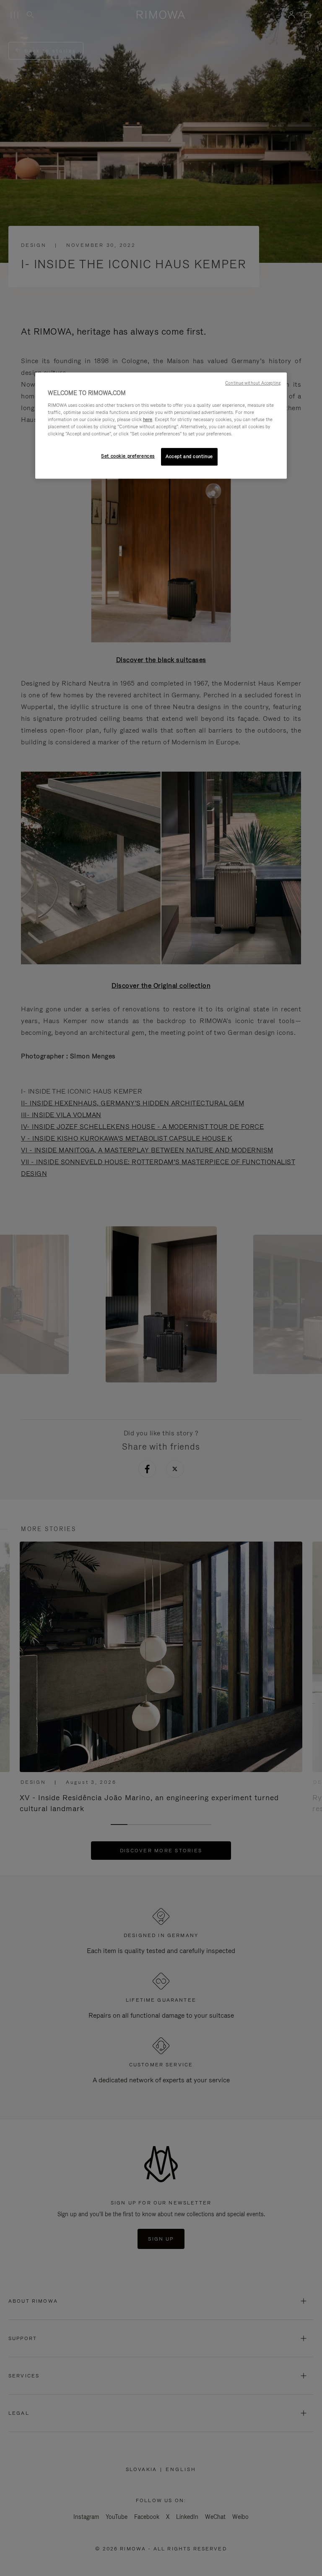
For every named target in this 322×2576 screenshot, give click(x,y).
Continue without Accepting (253, 383)
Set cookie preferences (128, 456)
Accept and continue (189, 456)
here (148, 419)
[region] (161, 426)
